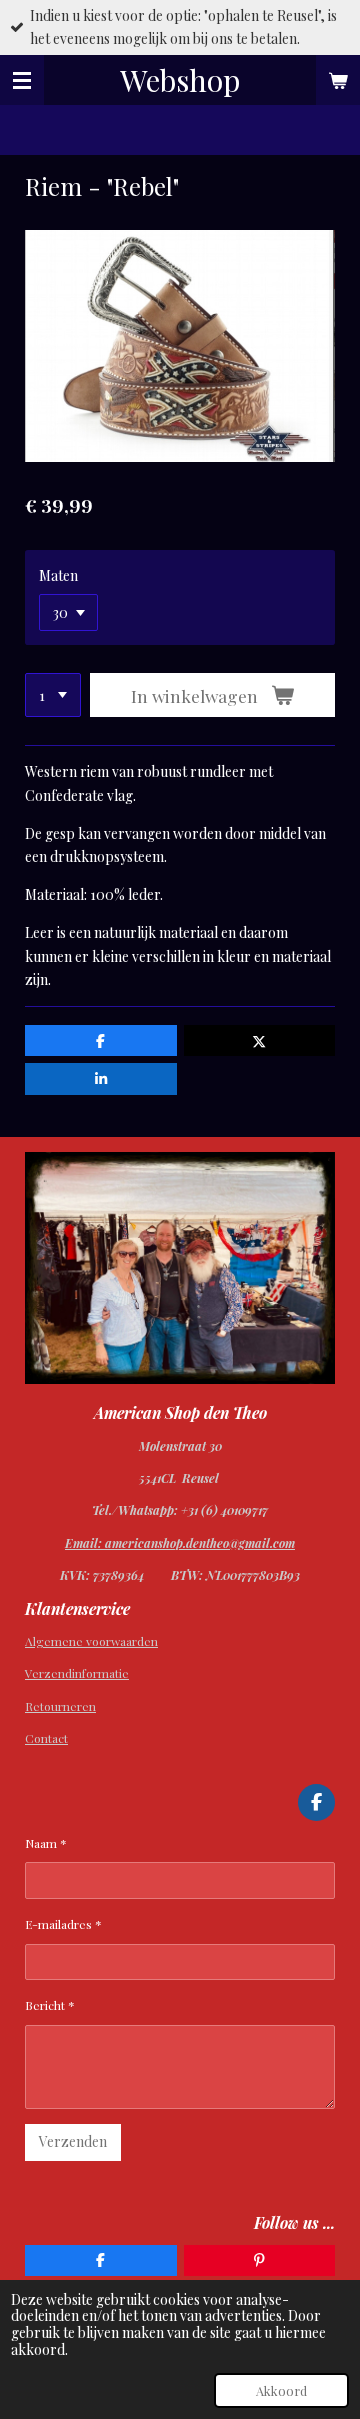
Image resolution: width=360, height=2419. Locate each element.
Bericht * (50, 2005)
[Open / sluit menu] (22, 80)
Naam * (46, 1843)
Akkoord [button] (281, 2390)
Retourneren (60, 1706)
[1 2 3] (53, 695)
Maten (58, 575)
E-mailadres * (63, 1924)
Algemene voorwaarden (91, 1641)
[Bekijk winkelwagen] (338, 80)
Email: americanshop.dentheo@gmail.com (180, 1543)
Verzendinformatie (77, 1673)
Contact (46, 1738)
